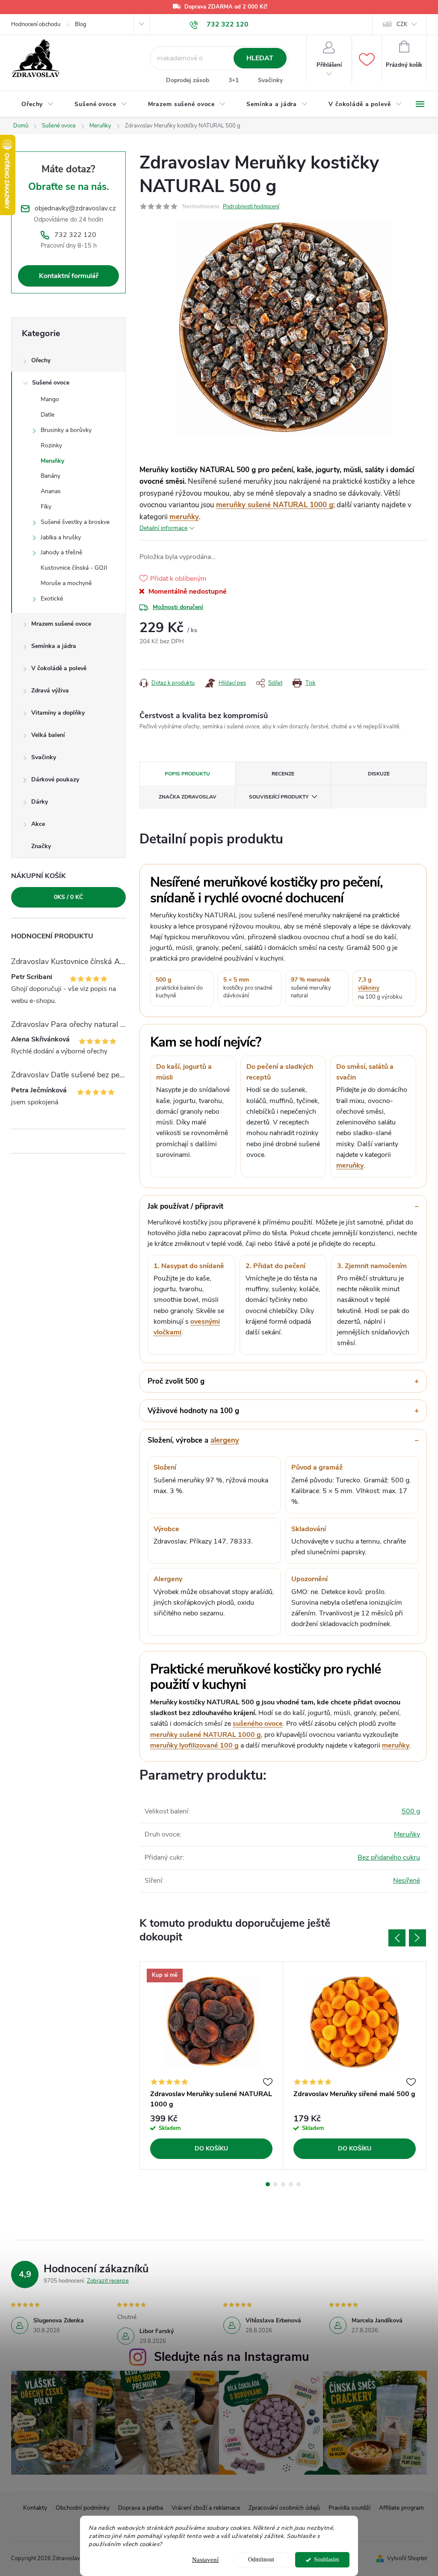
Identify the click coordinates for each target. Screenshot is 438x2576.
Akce (38, 824)
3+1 (234, 80)
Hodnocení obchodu (36, 24)
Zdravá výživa (50, 691)
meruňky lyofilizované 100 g (194, 1745)
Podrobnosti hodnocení (251, 207)
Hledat (260, 58)
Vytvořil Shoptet (407, 2558)
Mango (50, 399)
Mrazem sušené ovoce (61, 624)
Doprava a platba (141, 2508)
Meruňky (52, 461)
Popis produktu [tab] (187, 774)
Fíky (46, 507)
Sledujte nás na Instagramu (232, 2357)
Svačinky (270, 80)
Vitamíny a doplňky (58, 713)
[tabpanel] (212, 2066)
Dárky (40, 802)
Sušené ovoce (51, 383)
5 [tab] (299, 2184)
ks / (68, 897)
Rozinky (51, 445)
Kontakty (35, 2508)
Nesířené (407, 1881)
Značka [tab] (188, 797)
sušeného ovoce (258, 1724)
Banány (50, 476)
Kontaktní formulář (69, 276)
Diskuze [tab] (379, 774)
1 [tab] (268, 2184)
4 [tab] (291, 2184)
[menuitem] (38, 104)
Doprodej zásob (188, 80)
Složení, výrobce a (193, 1440)
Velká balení (48, 735)
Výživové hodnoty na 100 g (193, 1411)
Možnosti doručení (178, 607)
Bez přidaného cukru (389, 1857)
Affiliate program (401, 2508)
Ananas (51, 491)
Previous (397, 1938)
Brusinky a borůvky (66, 430)
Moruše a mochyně (66, 583)
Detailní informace (163, 528)
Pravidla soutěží (349, 2508)
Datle (47, 415)
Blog (81, 24)
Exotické (52, 599)
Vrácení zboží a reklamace (206, 2508)
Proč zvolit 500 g (176, 1381)
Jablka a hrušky (61, 537)
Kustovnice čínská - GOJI (74, 568)
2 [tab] (275, 2184)
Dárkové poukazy (55, 779)
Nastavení (205, 2560)
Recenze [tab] (283, 774)
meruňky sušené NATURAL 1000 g (275, 505)
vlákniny (369, 988)
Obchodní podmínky (83, 2508)
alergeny (225, 1440)
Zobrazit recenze (108, 2281)
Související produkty (279, 797)
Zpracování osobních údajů (284, 2508)
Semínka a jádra (54, 646)
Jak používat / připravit (185, 1206)
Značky (41, 846)
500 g (411, 1811)
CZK (402, 24)
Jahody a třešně (61, 552)
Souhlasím (327, 2560)
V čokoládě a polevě (59, 668)
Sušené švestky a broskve (75, 522)
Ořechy (41, 360)
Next (417, 1938)
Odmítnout (261, 2560)
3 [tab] (283, 2184)
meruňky (184, 517)
